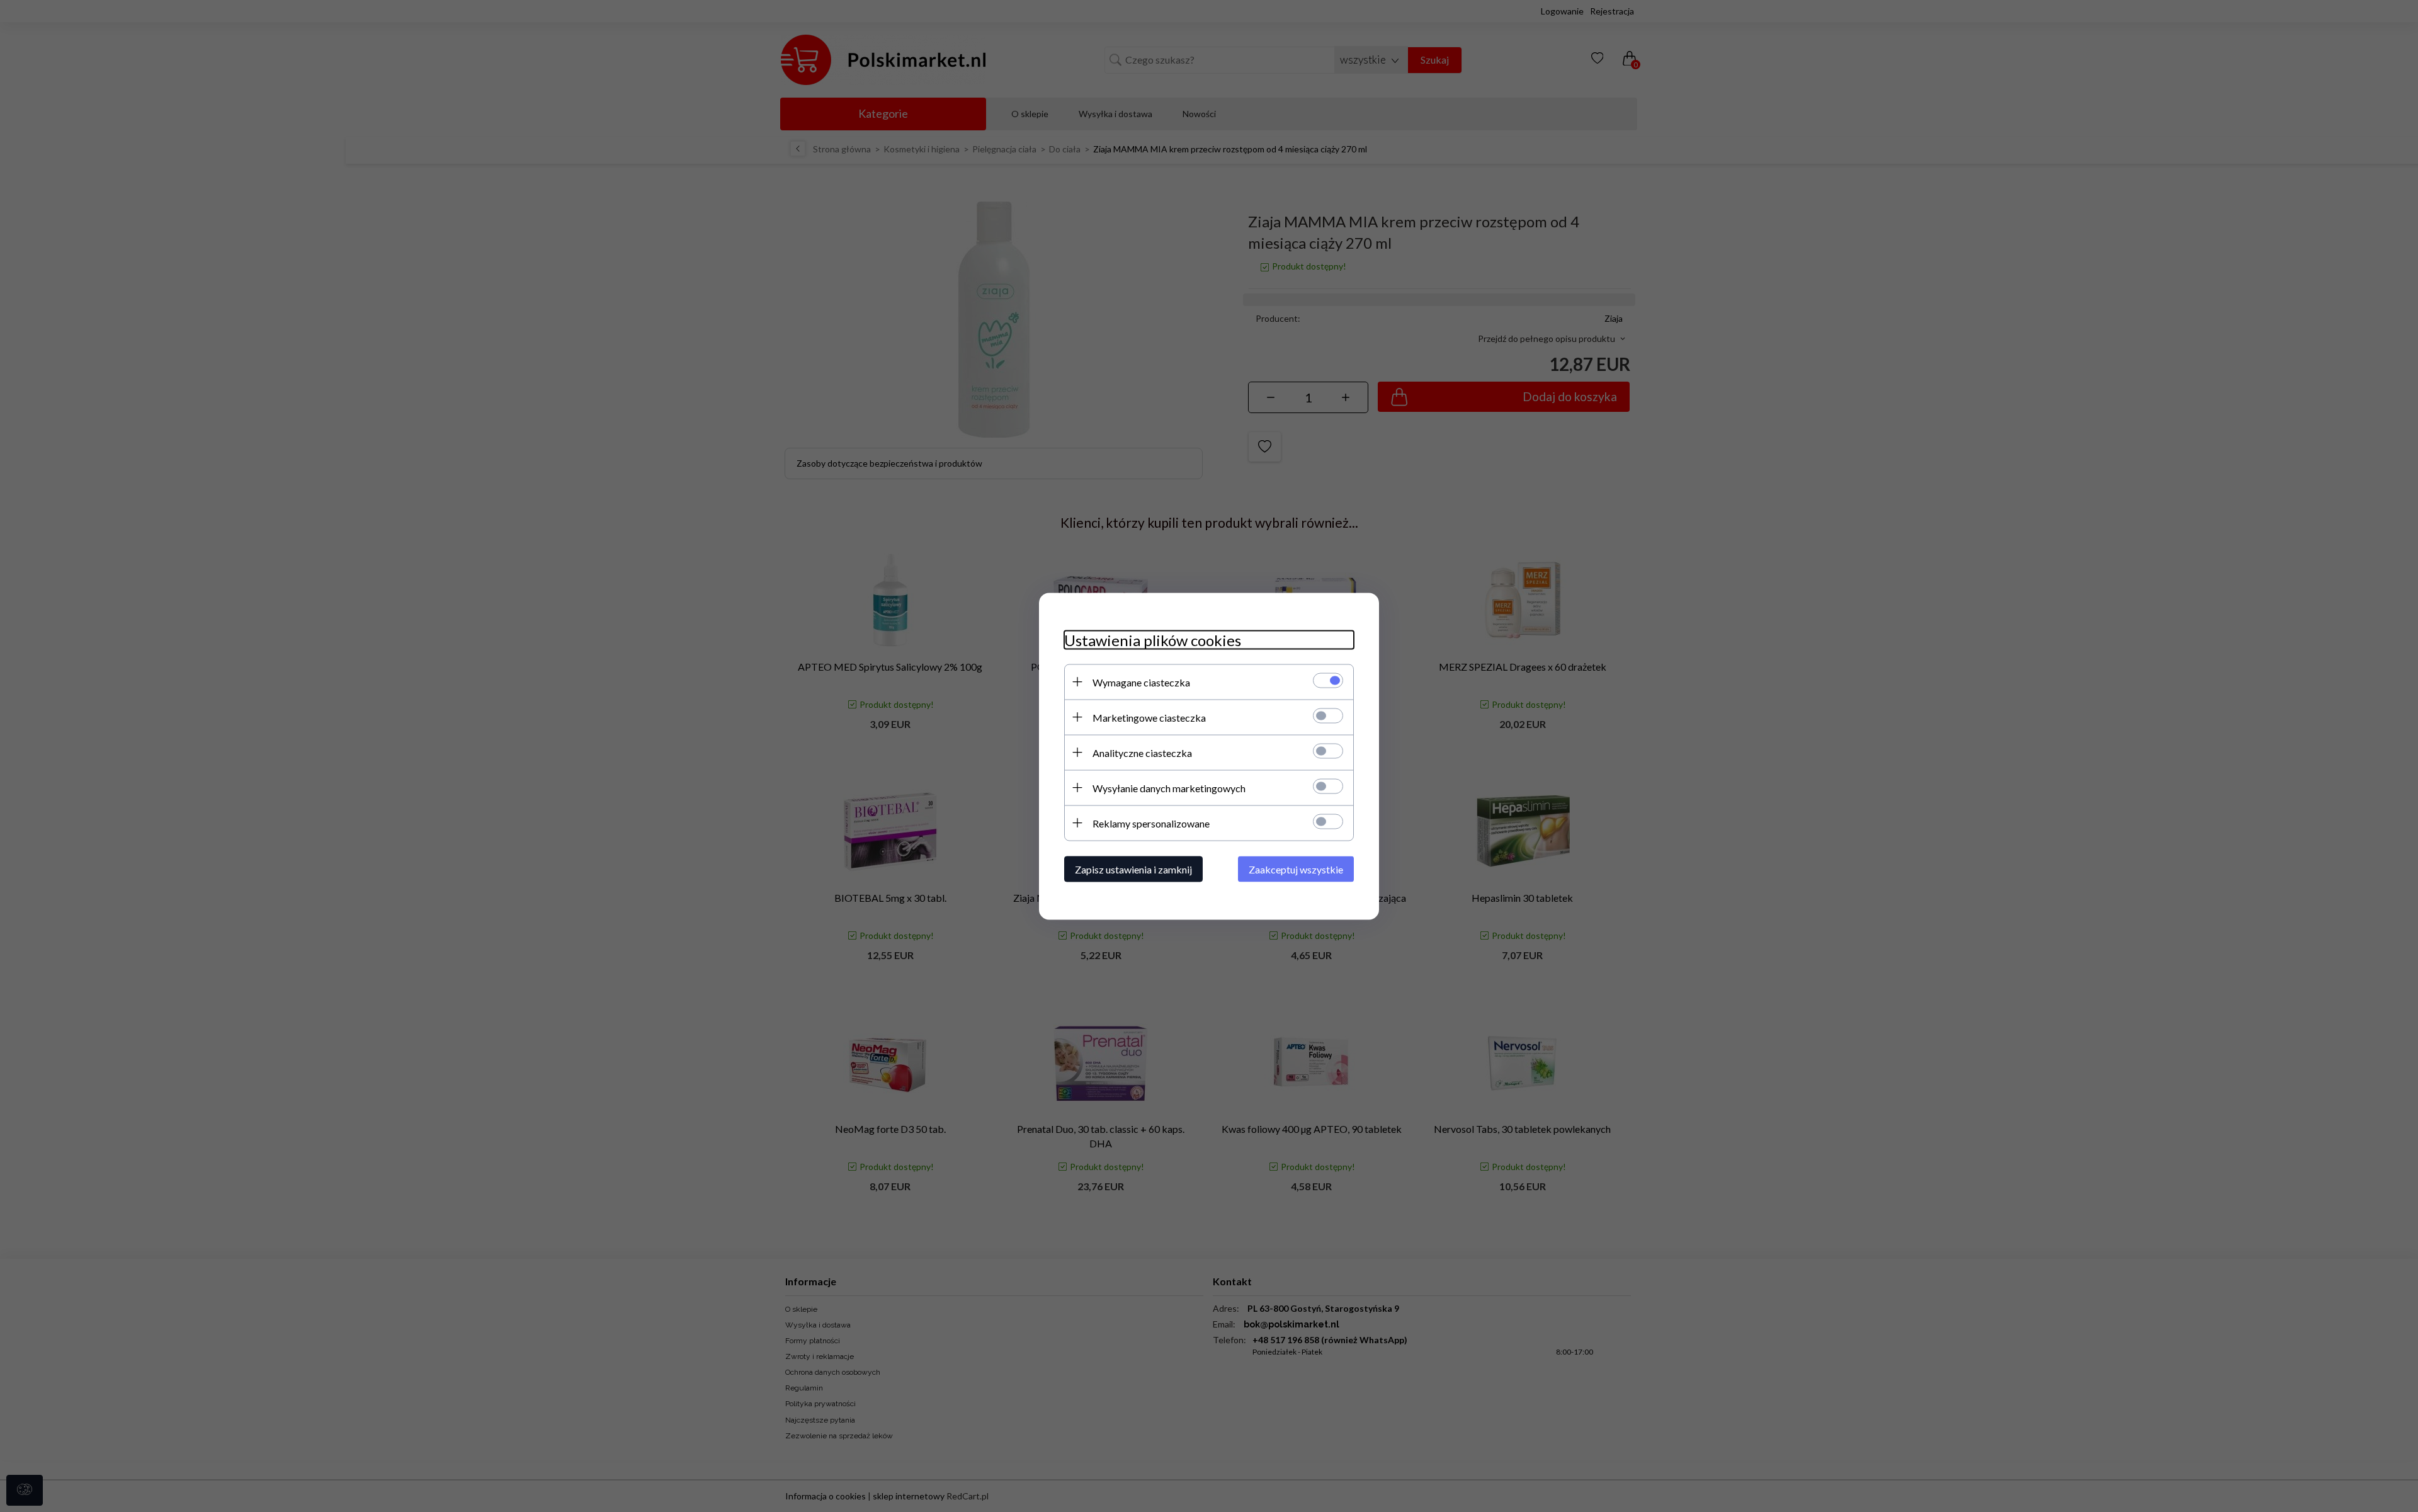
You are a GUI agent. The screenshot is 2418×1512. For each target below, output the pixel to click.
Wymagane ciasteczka (1141, 682)
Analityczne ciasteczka (1142, 752)
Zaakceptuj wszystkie (1296, 869)
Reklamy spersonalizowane (1151, 823)
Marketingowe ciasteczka (1149, 717)
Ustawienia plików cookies (1153, 639)
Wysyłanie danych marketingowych (1169, 787)
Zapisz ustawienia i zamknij (1133, 869)
